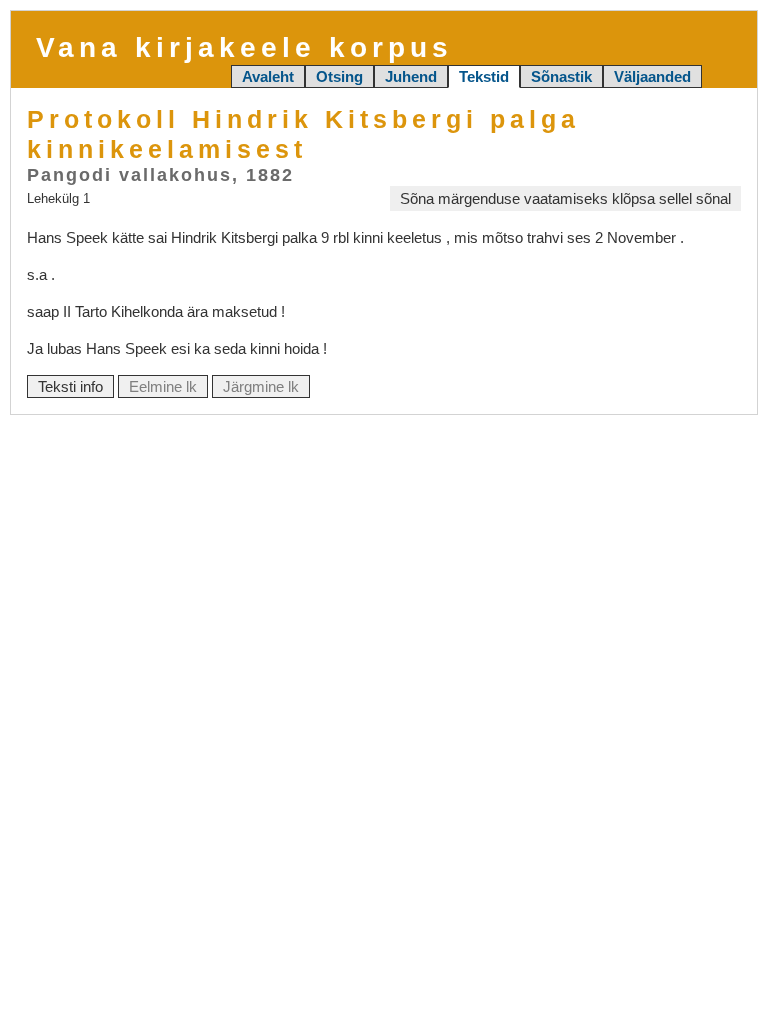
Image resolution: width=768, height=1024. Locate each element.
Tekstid (484, 76)
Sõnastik (561, 76)
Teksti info (70, 386)
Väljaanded (652, 76)
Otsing (339, 76)
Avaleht (268, 76)
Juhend (411, 76)
